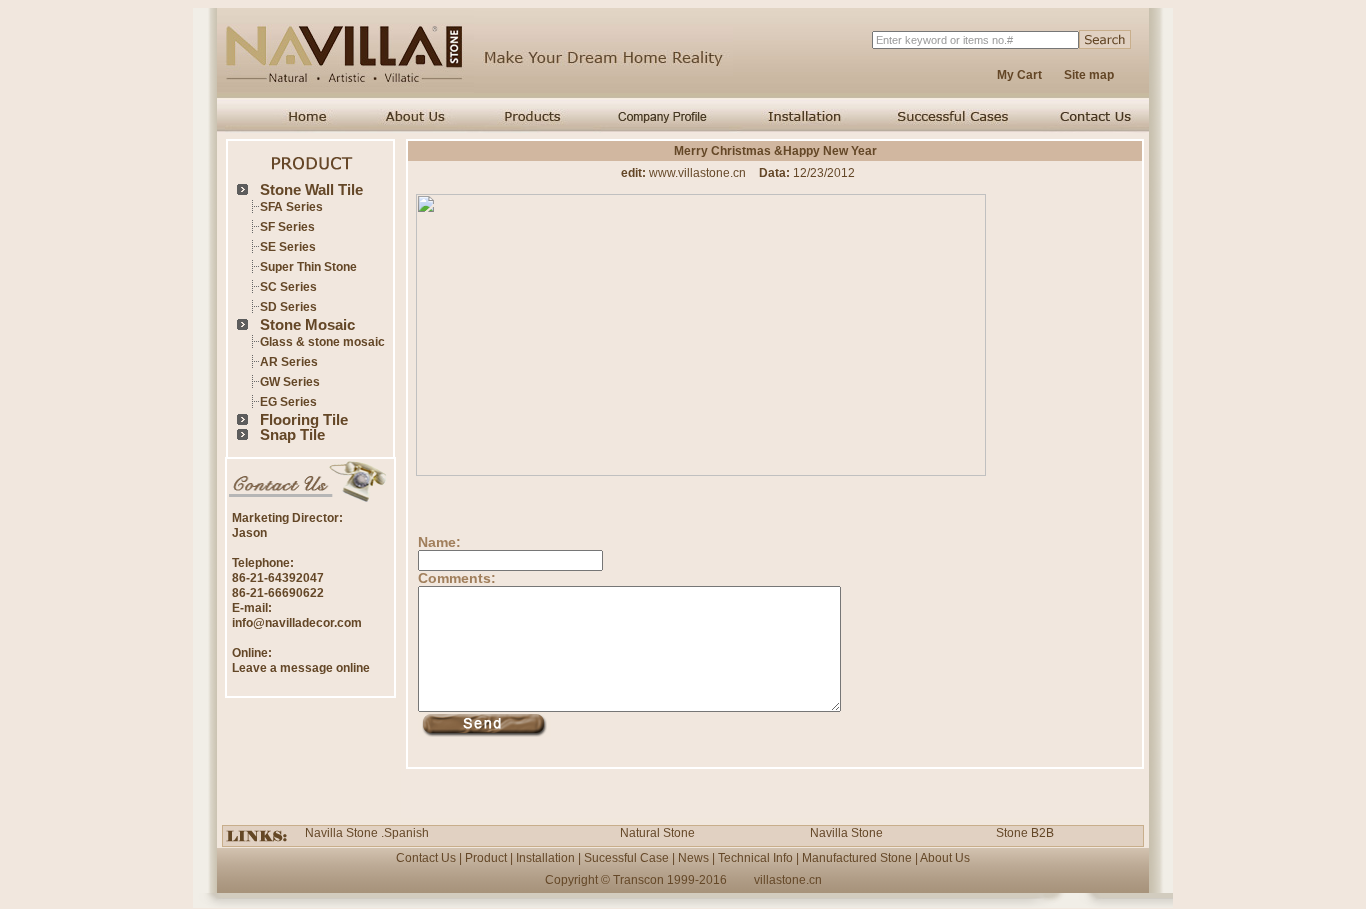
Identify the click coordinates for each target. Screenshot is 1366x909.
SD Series (288, 307)
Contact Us (426, 858)
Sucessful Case (626, 858)
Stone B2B (1025, 833)
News (693, 858)
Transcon (638, 880)
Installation (545, 858)
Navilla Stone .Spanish (367, 833)
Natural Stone (657, 833)
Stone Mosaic (307, 324)
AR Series (289, 362)
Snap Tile (292, 434)
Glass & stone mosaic (322, 342)
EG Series (288, 402)
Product (486, 858)
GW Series (290, 382)
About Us (945, 858)
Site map (1089, 75)
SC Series (288, 287)
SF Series (287, 227)
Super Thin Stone (308, 267)
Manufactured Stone (857, 858)
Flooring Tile (304, 419)
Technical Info (755, 858)
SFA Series (291, 207)
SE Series (288, 247)
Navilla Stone (846, 833)
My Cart (1019, 75)
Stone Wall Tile (311, 189)
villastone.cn (788, 880)
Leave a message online (301, 668)
